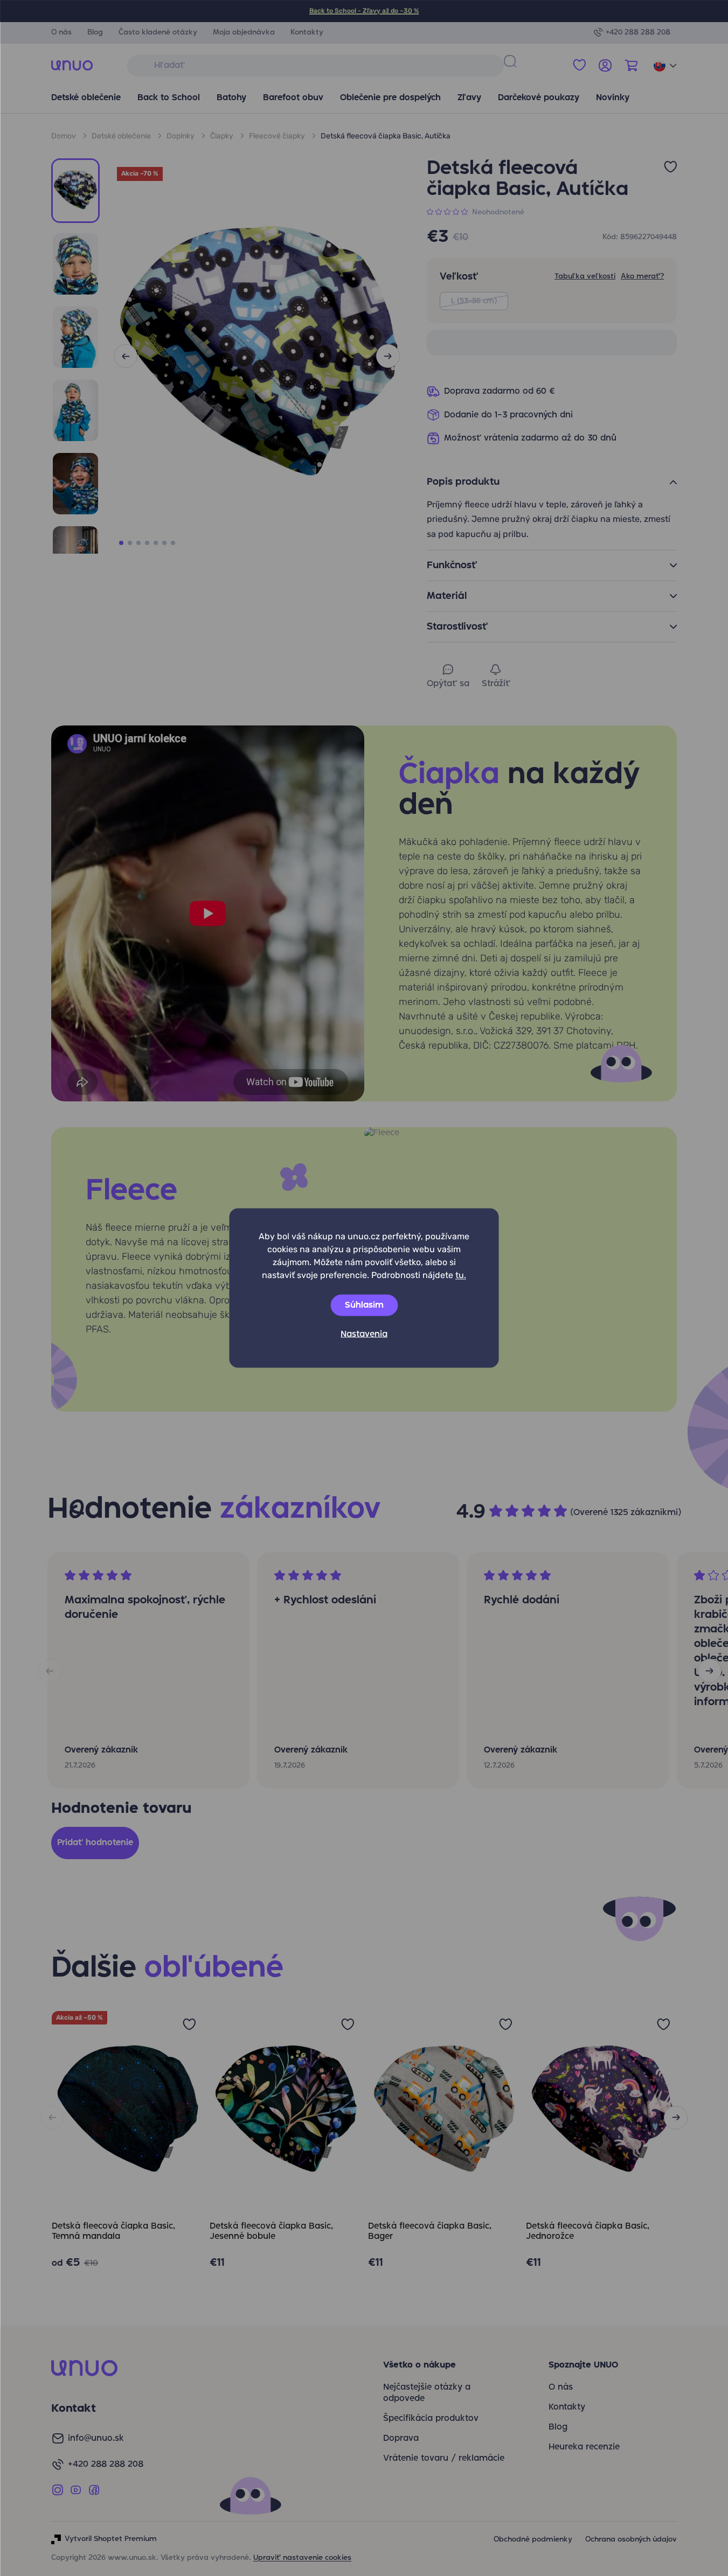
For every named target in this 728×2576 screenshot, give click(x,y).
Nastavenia (364, 1335)
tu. (461, 1275)
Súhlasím (364, 1306)
